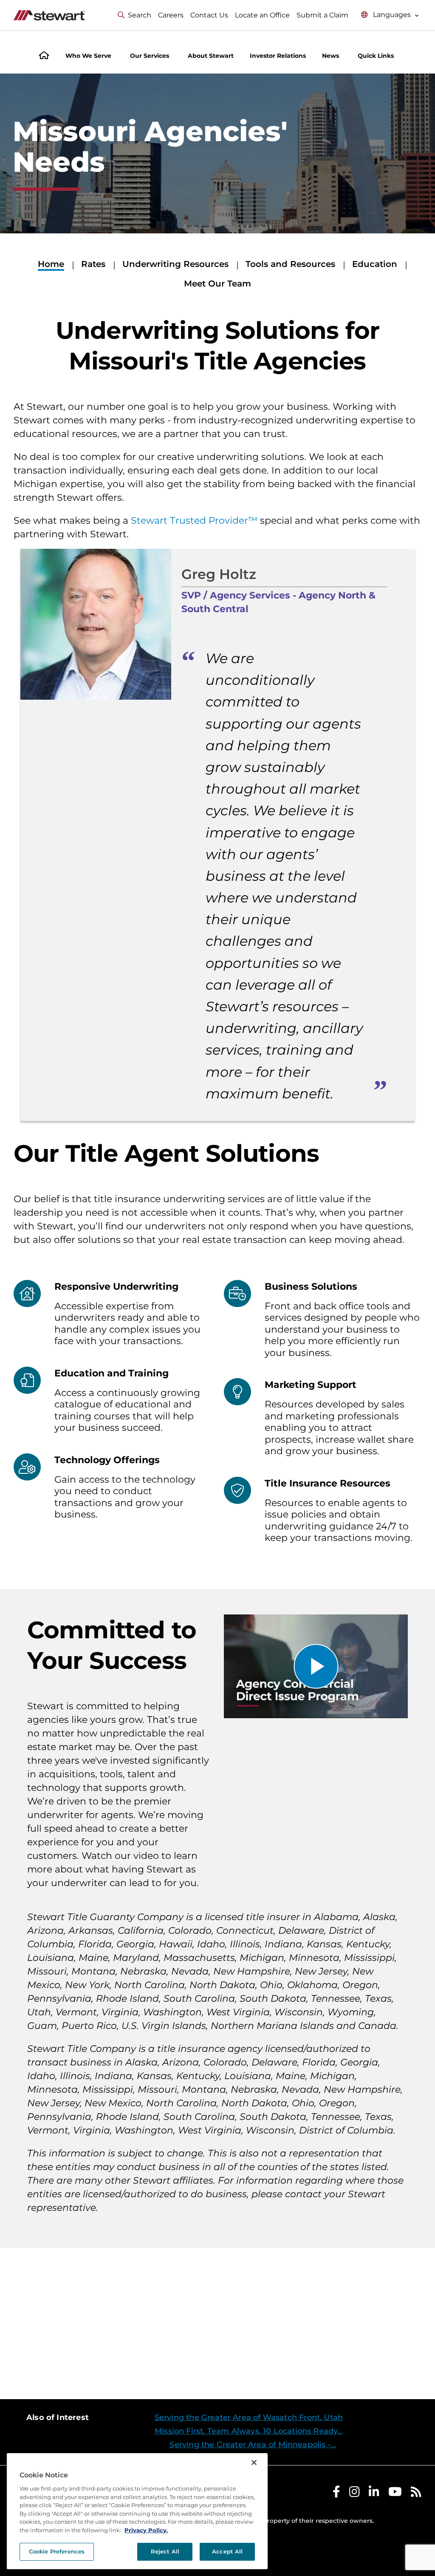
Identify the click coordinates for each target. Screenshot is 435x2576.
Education (375, 264)
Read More (367, 2323)
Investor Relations (278, 56)
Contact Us (209, 15)
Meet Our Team (217, 284)
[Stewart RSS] (416, 2494)
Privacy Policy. (146, 2530)
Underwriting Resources (175, 264)
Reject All (165, 2551)
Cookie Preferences (57, 2551)
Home (51, 264)
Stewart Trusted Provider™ (194, 521)
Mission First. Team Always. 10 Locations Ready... (249, 2431)
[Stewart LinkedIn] (374, 2494)
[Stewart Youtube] (395, 2494)
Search (140, 15)
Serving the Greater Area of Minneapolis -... (253, 2445)
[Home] (44, 56)
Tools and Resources (290, 264)
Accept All (227, 2551)
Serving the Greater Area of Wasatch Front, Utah (249, 2417)
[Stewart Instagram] (354, 2494)
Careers (171, 15)
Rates (93, 264)
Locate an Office (262, 15)
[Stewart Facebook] (336, 2494)
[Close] (254, 2463)
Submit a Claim (322, 15)
